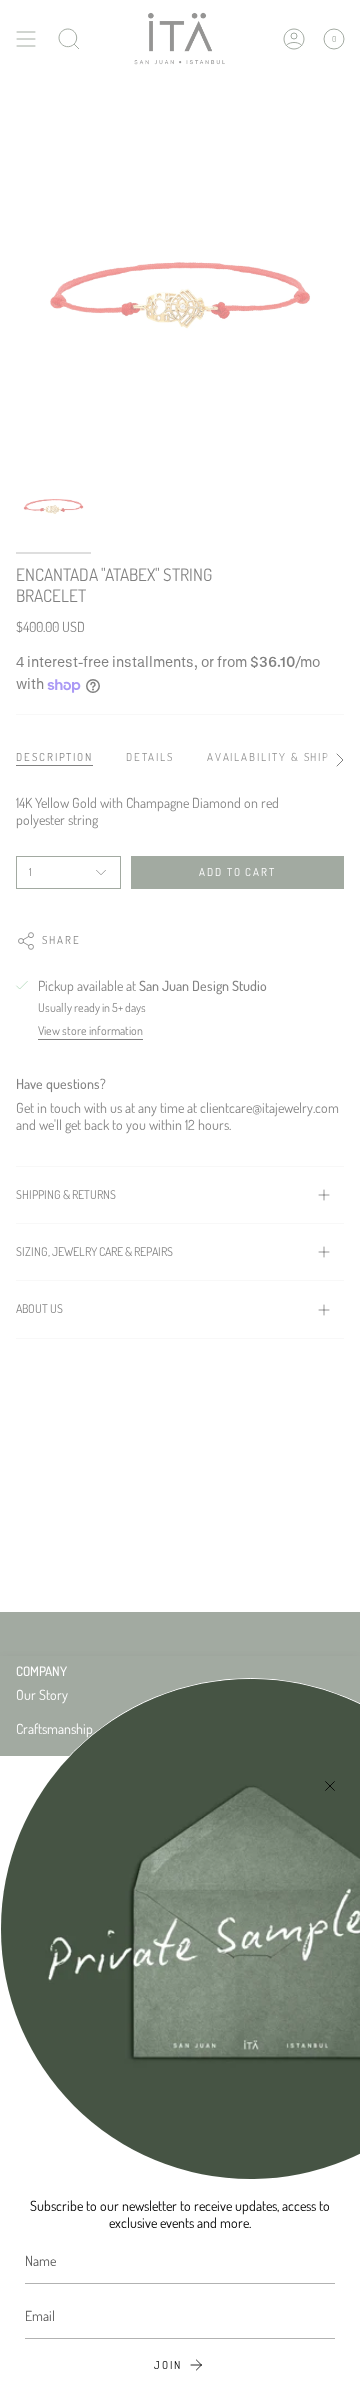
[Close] (330, 1786)
